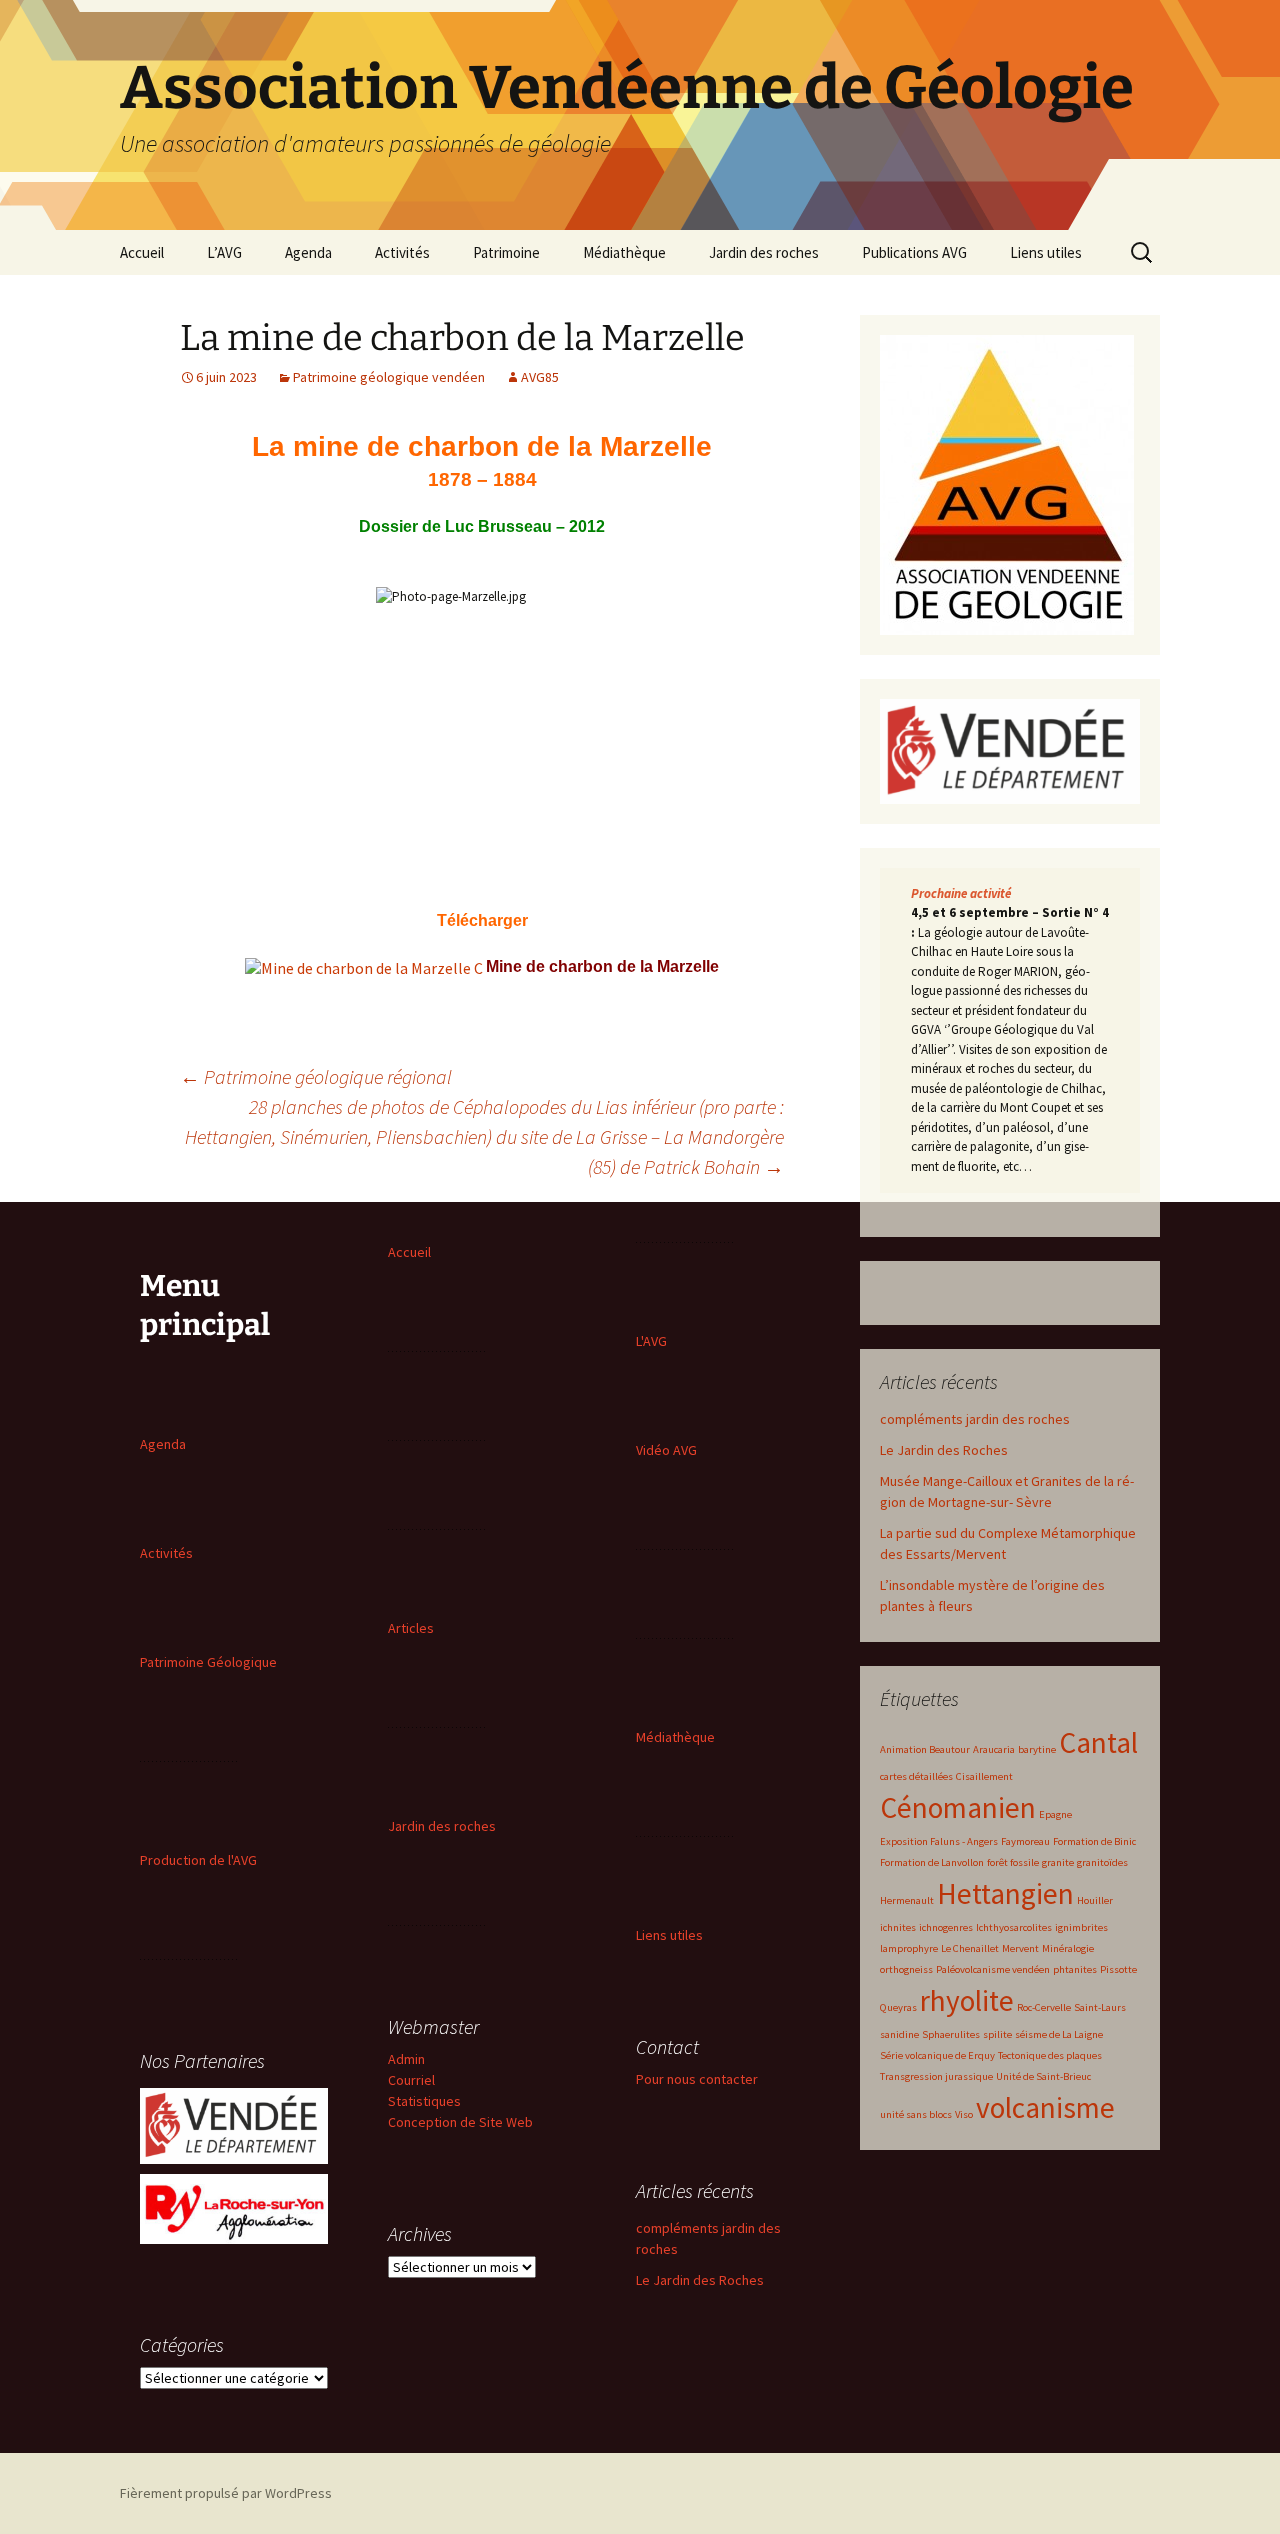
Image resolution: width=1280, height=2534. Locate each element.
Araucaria (994, 1749)
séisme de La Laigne (1059, 2034)
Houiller (1095, 1900)
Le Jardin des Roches (944, 1450)
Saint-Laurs (1100, 2007)
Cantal (1098, 1742)
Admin (406, 2059)
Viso (964, 2114)
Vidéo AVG (666, 1450)
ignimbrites (1081, 1927)
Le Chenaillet (970, 1948)
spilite (997, 2034)
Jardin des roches (764, 252)
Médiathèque (624, 252)
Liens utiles (1046, 252)
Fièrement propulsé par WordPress (226, 2493)
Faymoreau (1025, 1841)
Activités (402, 252)
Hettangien (1005, 1893)
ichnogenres (946, 1927)
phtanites (1075, 1969)
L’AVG (224, 252)
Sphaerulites (951, 2034)
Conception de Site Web (460, 2122)
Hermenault (907, 1900)
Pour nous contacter (697, 2079)
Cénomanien (958, 1807)
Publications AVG (914, 252)
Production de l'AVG (198, 1860)
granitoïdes (1102, 1862)
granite (1058, 1862)
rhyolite (967, 2000)
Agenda (308, 252)
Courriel (411, 2080)
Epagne (1055, 1814)
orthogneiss (906, 1969)
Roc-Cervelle (1044, 2007)
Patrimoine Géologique (208, 1662)
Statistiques (424, 2101)
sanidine (899, 2034)
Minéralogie (1068, 1948)
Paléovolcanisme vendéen (993, 1969)
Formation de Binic (1094, 1841)
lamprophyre (909, 1948)
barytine (1037, 1749)
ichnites (898, 1927)
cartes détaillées (916, 1776)
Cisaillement (984, 1776)
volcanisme (1045, 2107)
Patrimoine (506, 252)
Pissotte (1118, 1969)
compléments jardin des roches (975, 1419)
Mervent (1020, 1948)
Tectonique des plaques (1050, 2055)
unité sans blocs (916, 2114)
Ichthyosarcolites (1014, 1927)
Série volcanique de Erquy (937, 2055)
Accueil (142, 252)
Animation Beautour (925, 1749)
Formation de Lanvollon (932, 1862)
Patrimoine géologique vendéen (389, 377)
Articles (411, 1628)
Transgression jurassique (936, 2076)
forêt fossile (1013, 1862)
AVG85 (540, 377)
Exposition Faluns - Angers (939, 1841)
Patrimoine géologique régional (316, 1076)
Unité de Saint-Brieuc (1043, 2076)
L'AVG (651, 1341)
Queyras (898, 2007)
